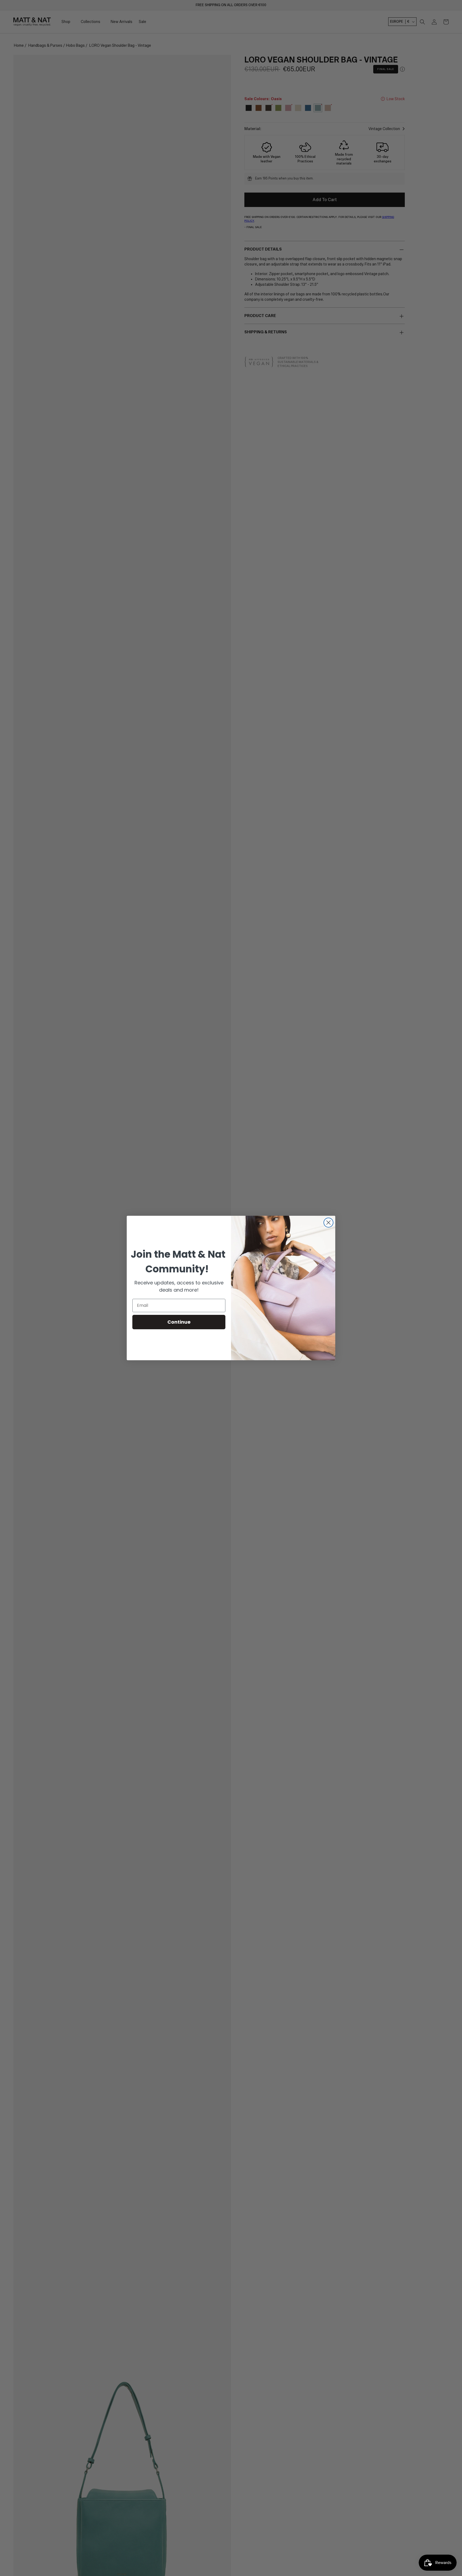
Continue (179, 1322)
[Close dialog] (328, 1223)
